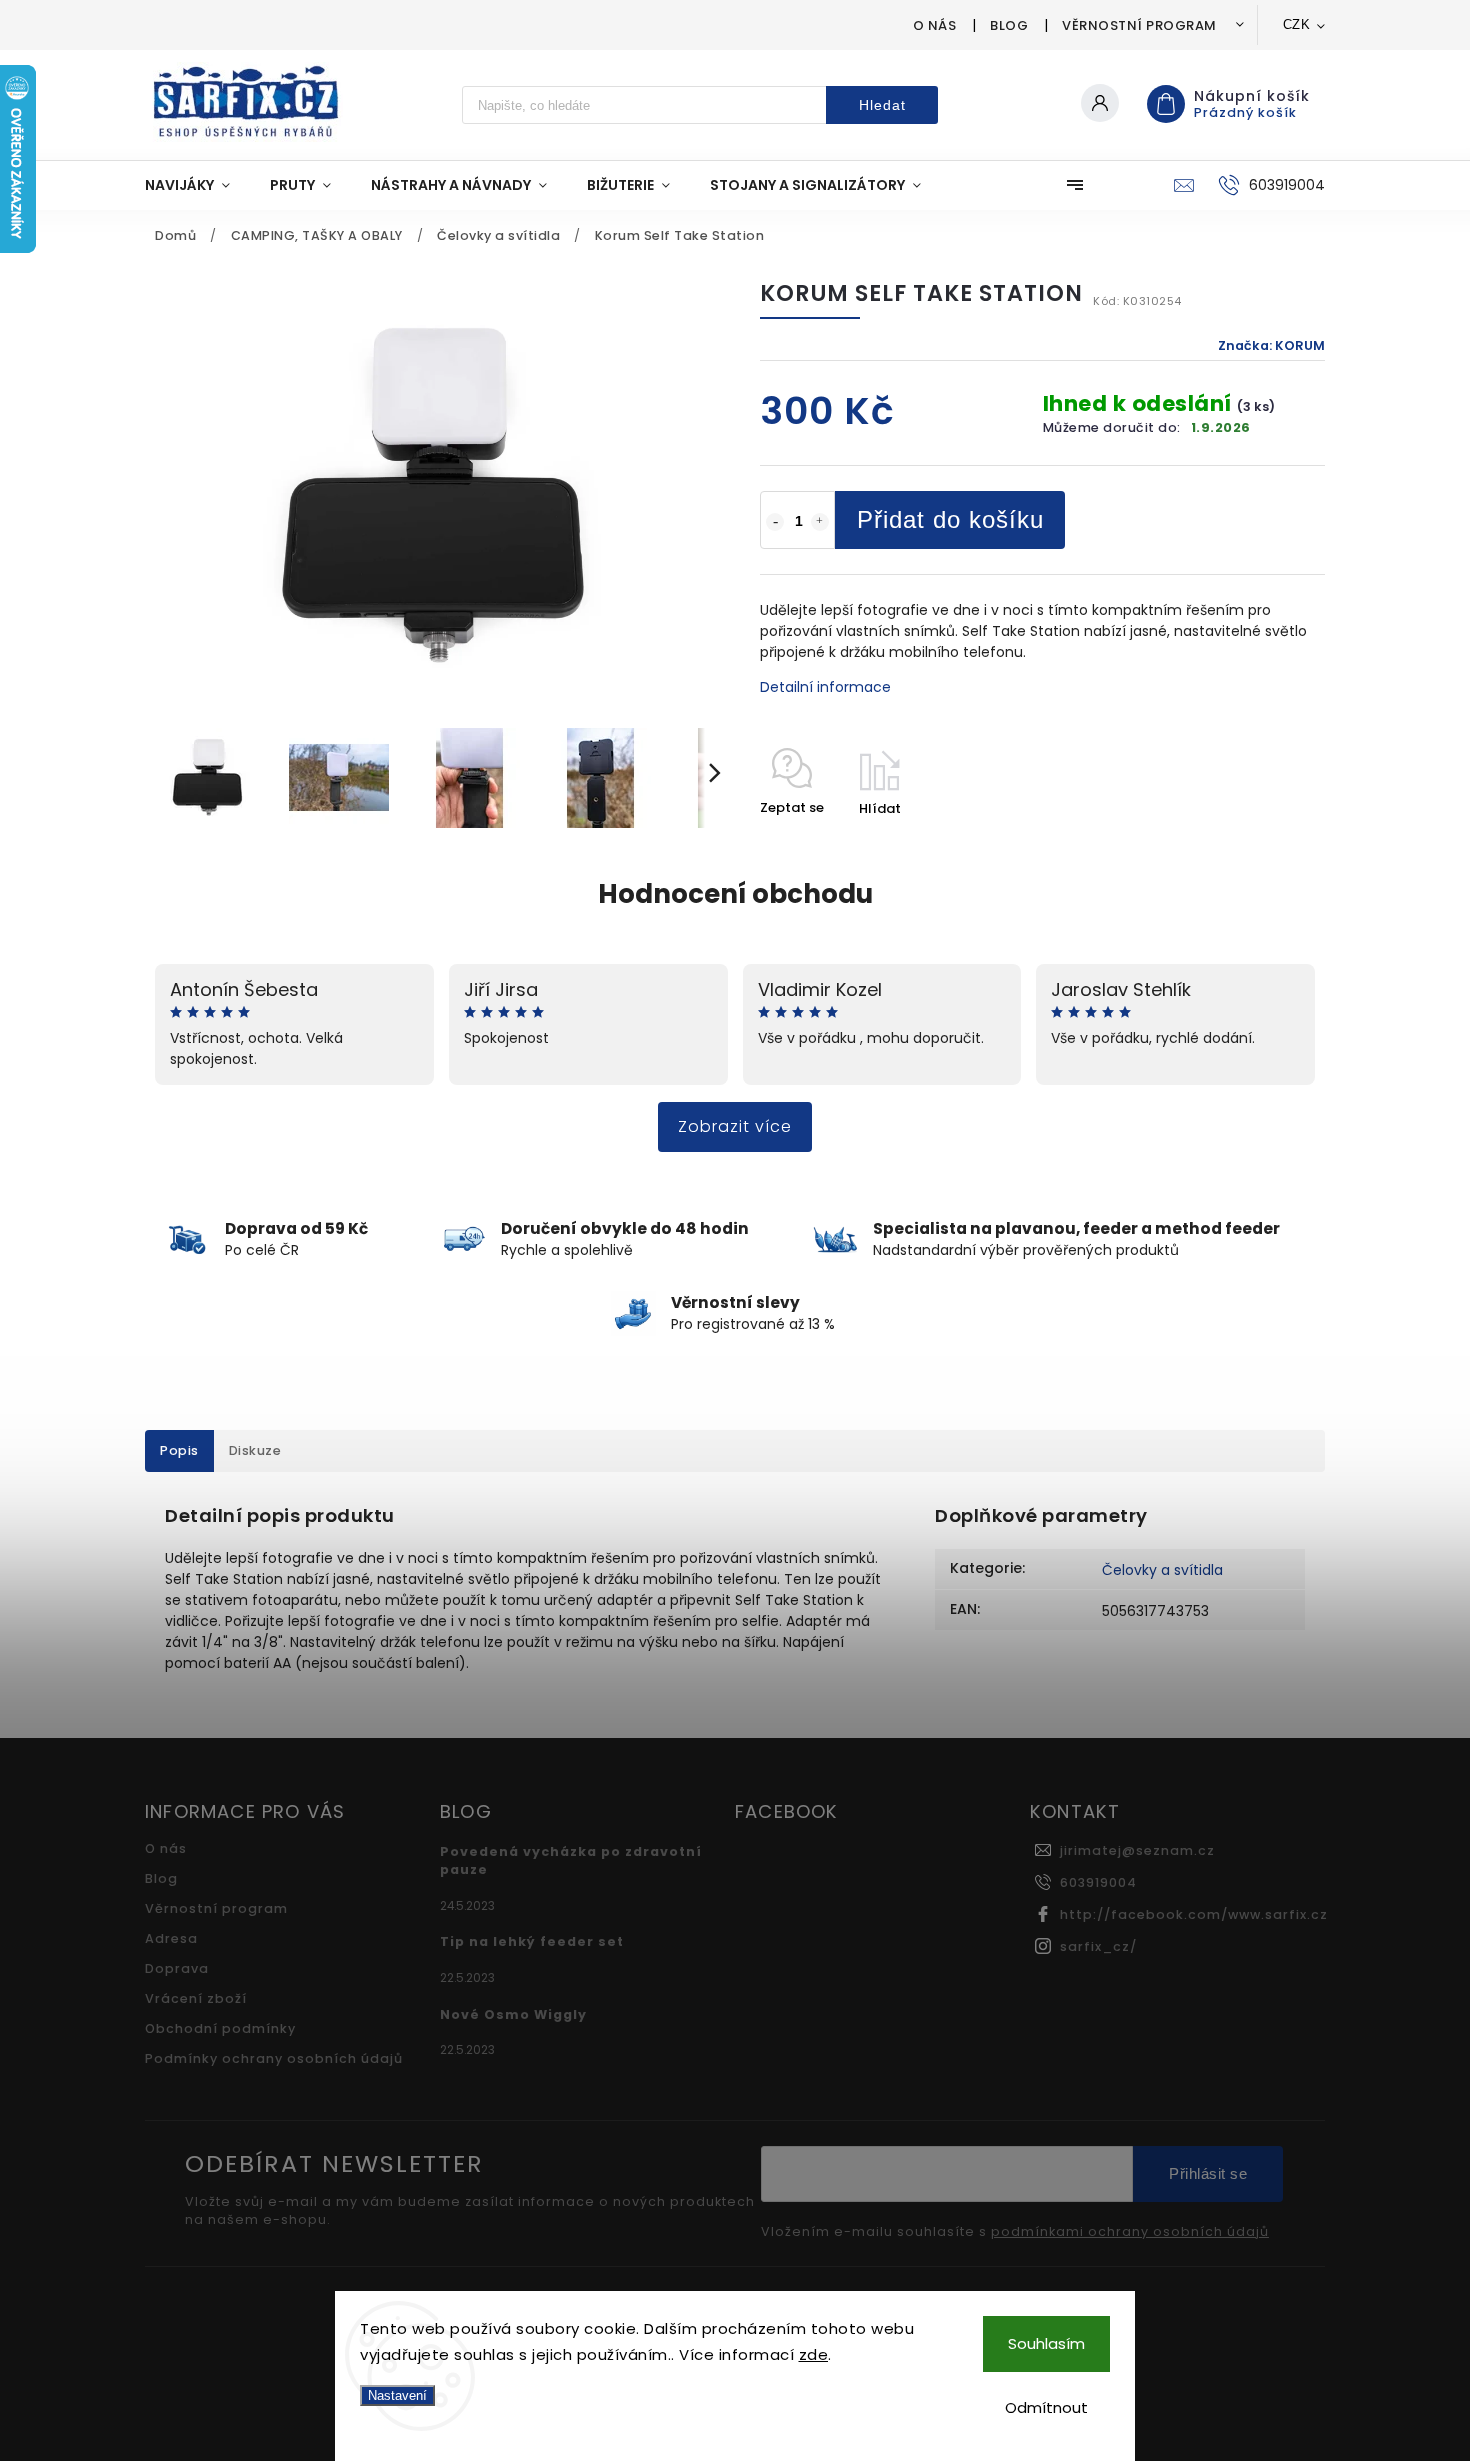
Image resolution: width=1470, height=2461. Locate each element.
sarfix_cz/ (1098, 1946)
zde (814, 2354)
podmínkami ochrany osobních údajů (1130, 2232)
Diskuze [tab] (255, 1450)
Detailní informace (825, 687)
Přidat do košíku (950, 519)
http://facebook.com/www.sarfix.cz (1194, 1914)
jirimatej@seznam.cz (1137, 1850)
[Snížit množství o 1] (775, 522)
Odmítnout (1046, 2407)
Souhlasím (1046, 2343)
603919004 (1098, 1882)
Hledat (882, 105)
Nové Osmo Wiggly (513, 2014)
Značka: (1271, 345)
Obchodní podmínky (220, 2028)
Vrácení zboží (196, 1998)
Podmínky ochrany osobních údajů (274, 2058)
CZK (1297, 24)
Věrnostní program (1139, 25)
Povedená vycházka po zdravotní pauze (571, 1860)
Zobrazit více (735, 1126)
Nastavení (397, 2395)
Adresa (171, 1938)
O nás (935, 25)
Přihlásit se (1208, 2173)
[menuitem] (197, 185)
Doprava (177, 1968)
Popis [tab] (179, 1450)
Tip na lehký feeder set (532, 1941)
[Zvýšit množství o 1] (820, 522)
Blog (1009, 25)
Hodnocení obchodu (735, 894)
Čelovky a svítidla (1162, 1570)
